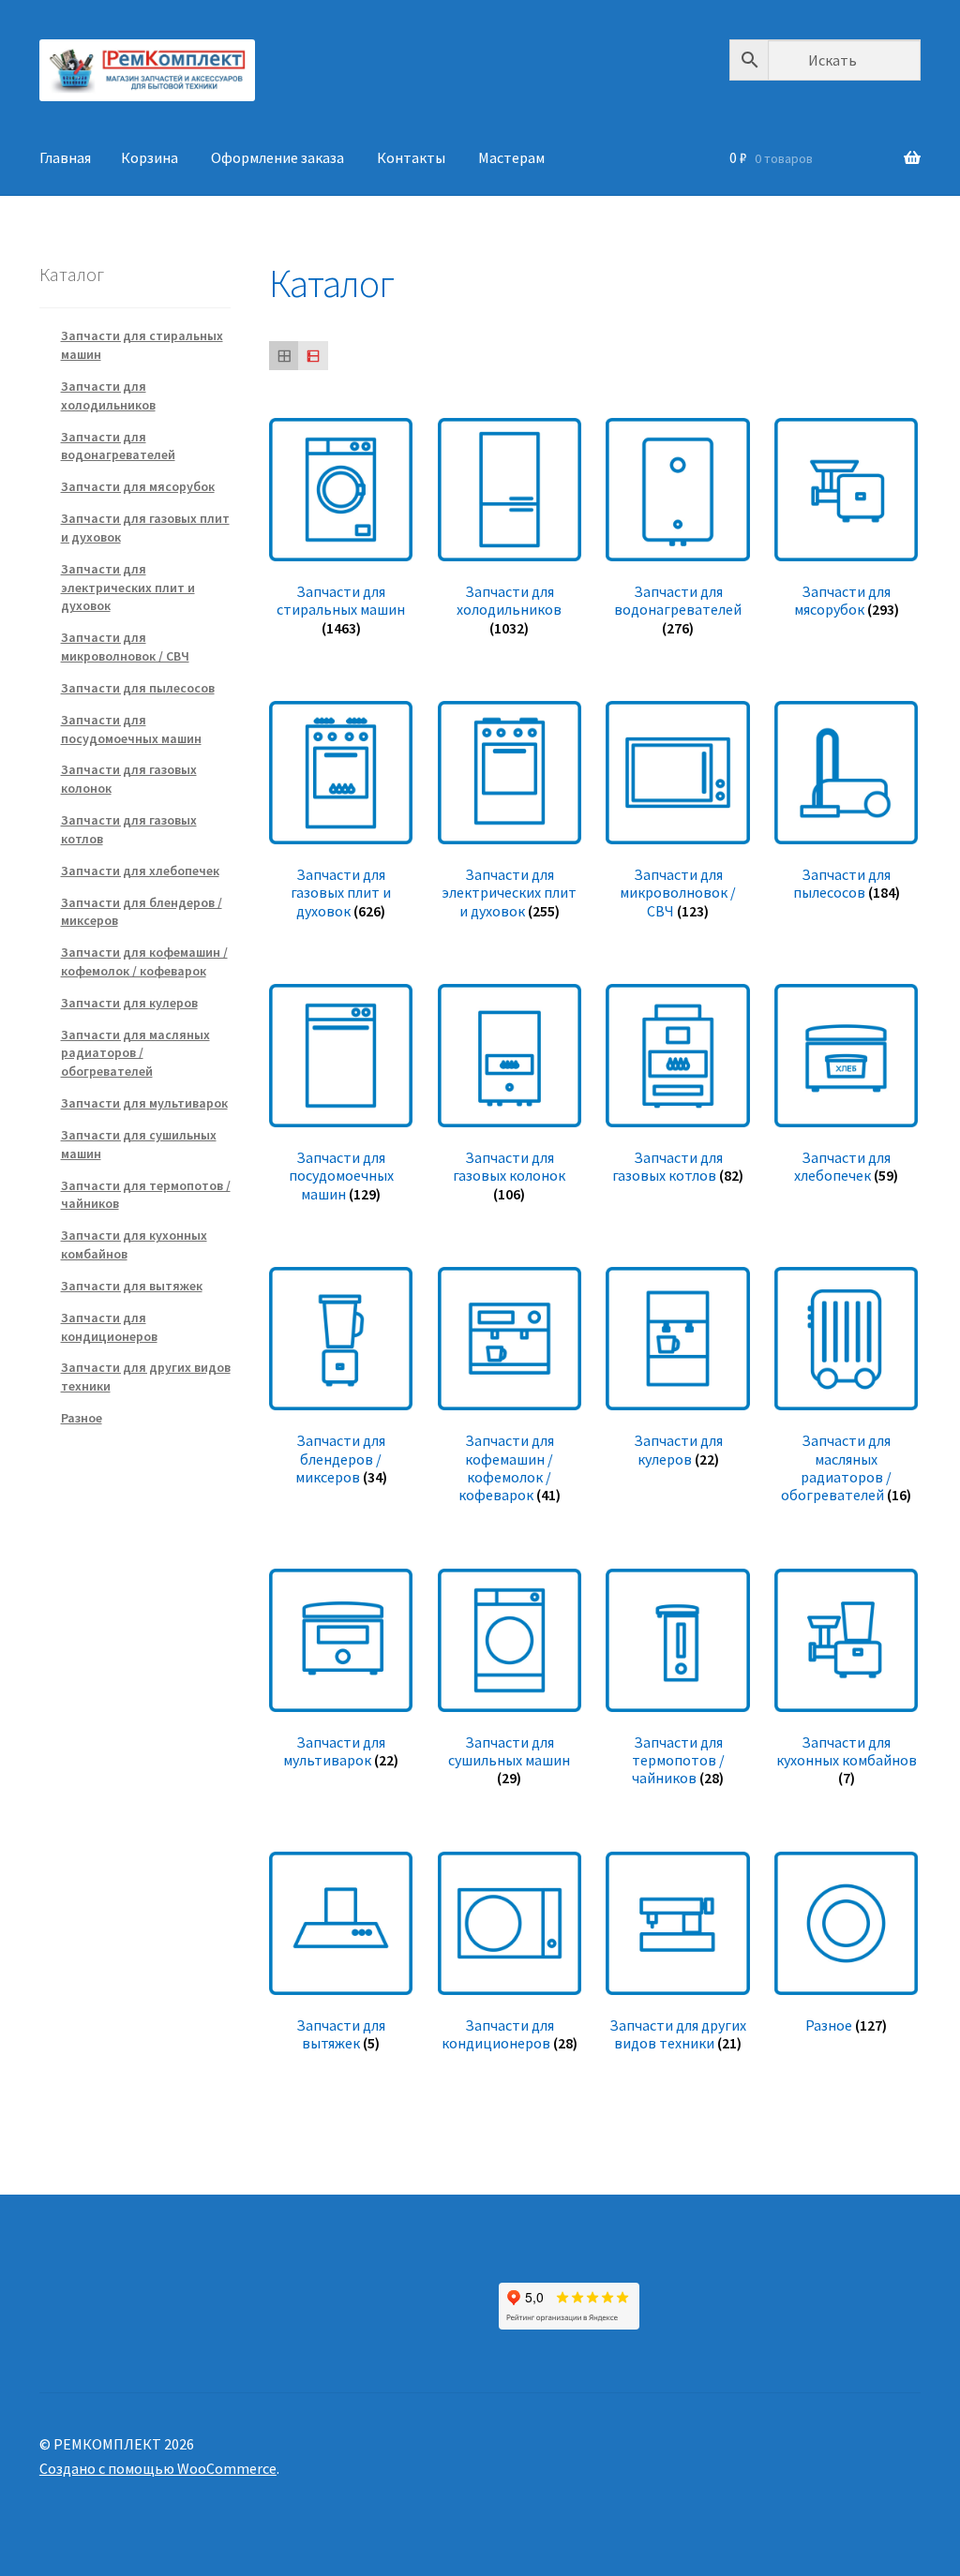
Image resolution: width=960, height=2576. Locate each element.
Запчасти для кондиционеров (109, 1327)
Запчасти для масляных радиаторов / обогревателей (135, 1053)
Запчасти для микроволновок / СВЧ (125, 647)
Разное (82, 1418)
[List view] (313, 356)
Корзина (150, 157)
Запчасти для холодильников (108, 395)
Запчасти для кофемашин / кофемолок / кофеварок (144, 961)
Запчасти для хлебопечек (140, 871)
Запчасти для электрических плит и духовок (128, 588)
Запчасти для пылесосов (138, 688)
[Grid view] (284, 356)
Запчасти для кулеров (129, 1003)
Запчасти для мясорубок (138, 486)
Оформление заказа (277, 157)
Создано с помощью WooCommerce (158, 2468)
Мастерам (511, 157)
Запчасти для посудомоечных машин (131, 729)
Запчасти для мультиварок (144, 1103)
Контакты (411, 157)
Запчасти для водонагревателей (118, 446)
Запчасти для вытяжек (132, 1286)
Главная (65, 157)
